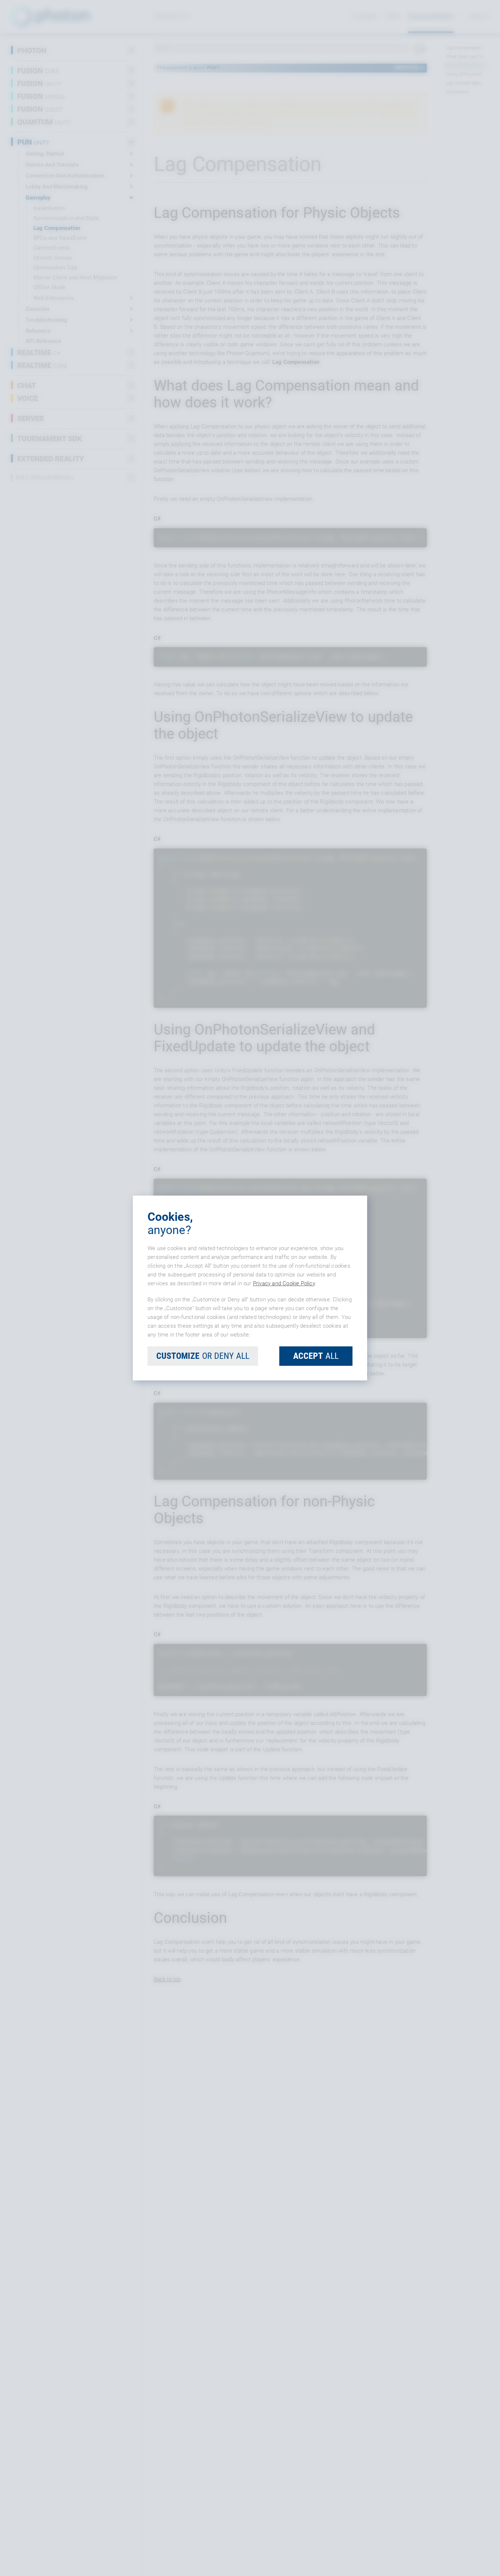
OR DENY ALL (203, 1356)
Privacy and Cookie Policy (284, 1283)
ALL (316, 1356)
